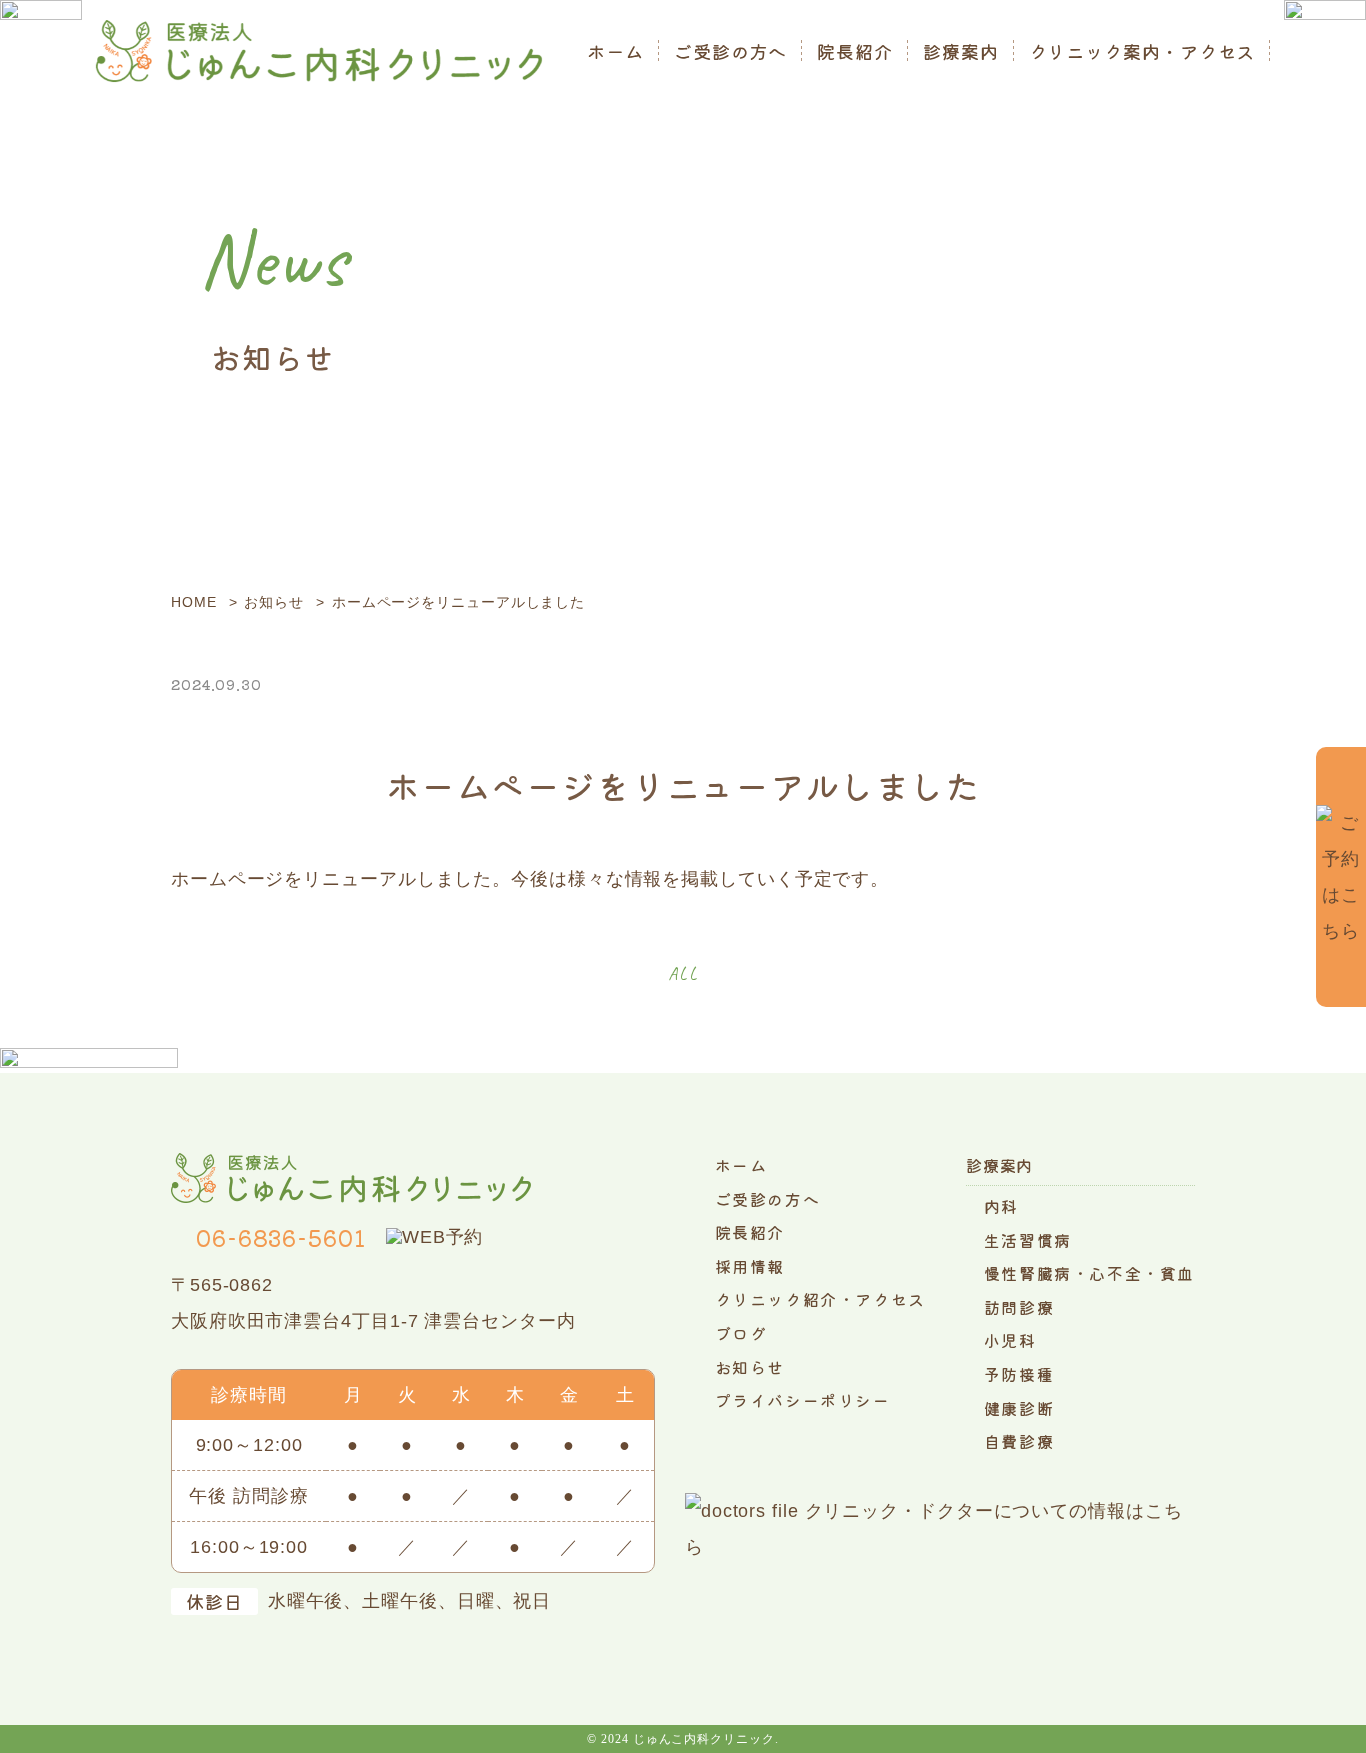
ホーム (615, 51)
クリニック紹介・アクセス (820, 1299)
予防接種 (1019, 1374)
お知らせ (750, 1367)
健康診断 (1019, 1408)
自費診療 (1019, 1441)
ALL (683, 973)
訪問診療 (1019, 1307)
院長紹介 (855, 51)
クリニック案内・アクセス (1142, 51)
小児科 (1010, 1340)
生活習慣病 (1028, 1240)
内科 (1001, 1206)
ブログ (741, 1333)
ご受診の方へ (730, 51)
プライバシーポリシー (803, 1400)
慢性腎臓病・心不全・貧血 (1089, 1273)
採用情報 (750, 1266)
